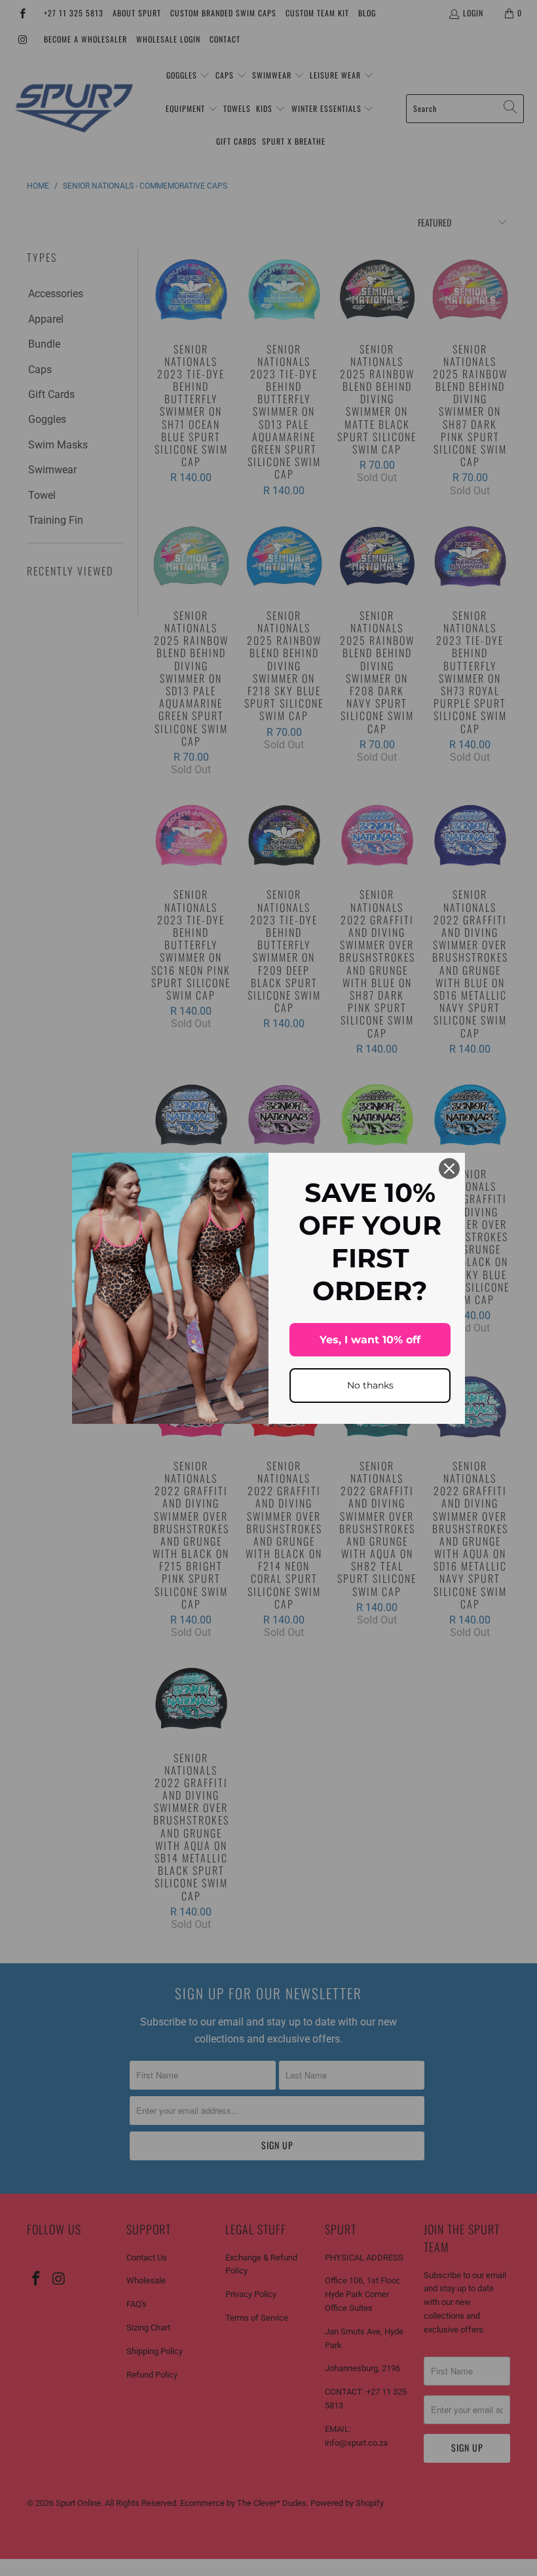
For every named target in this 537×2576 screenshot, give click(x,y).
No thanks (370, 1385)
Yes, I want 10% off (370, 1340)
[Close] (449, 1169)
